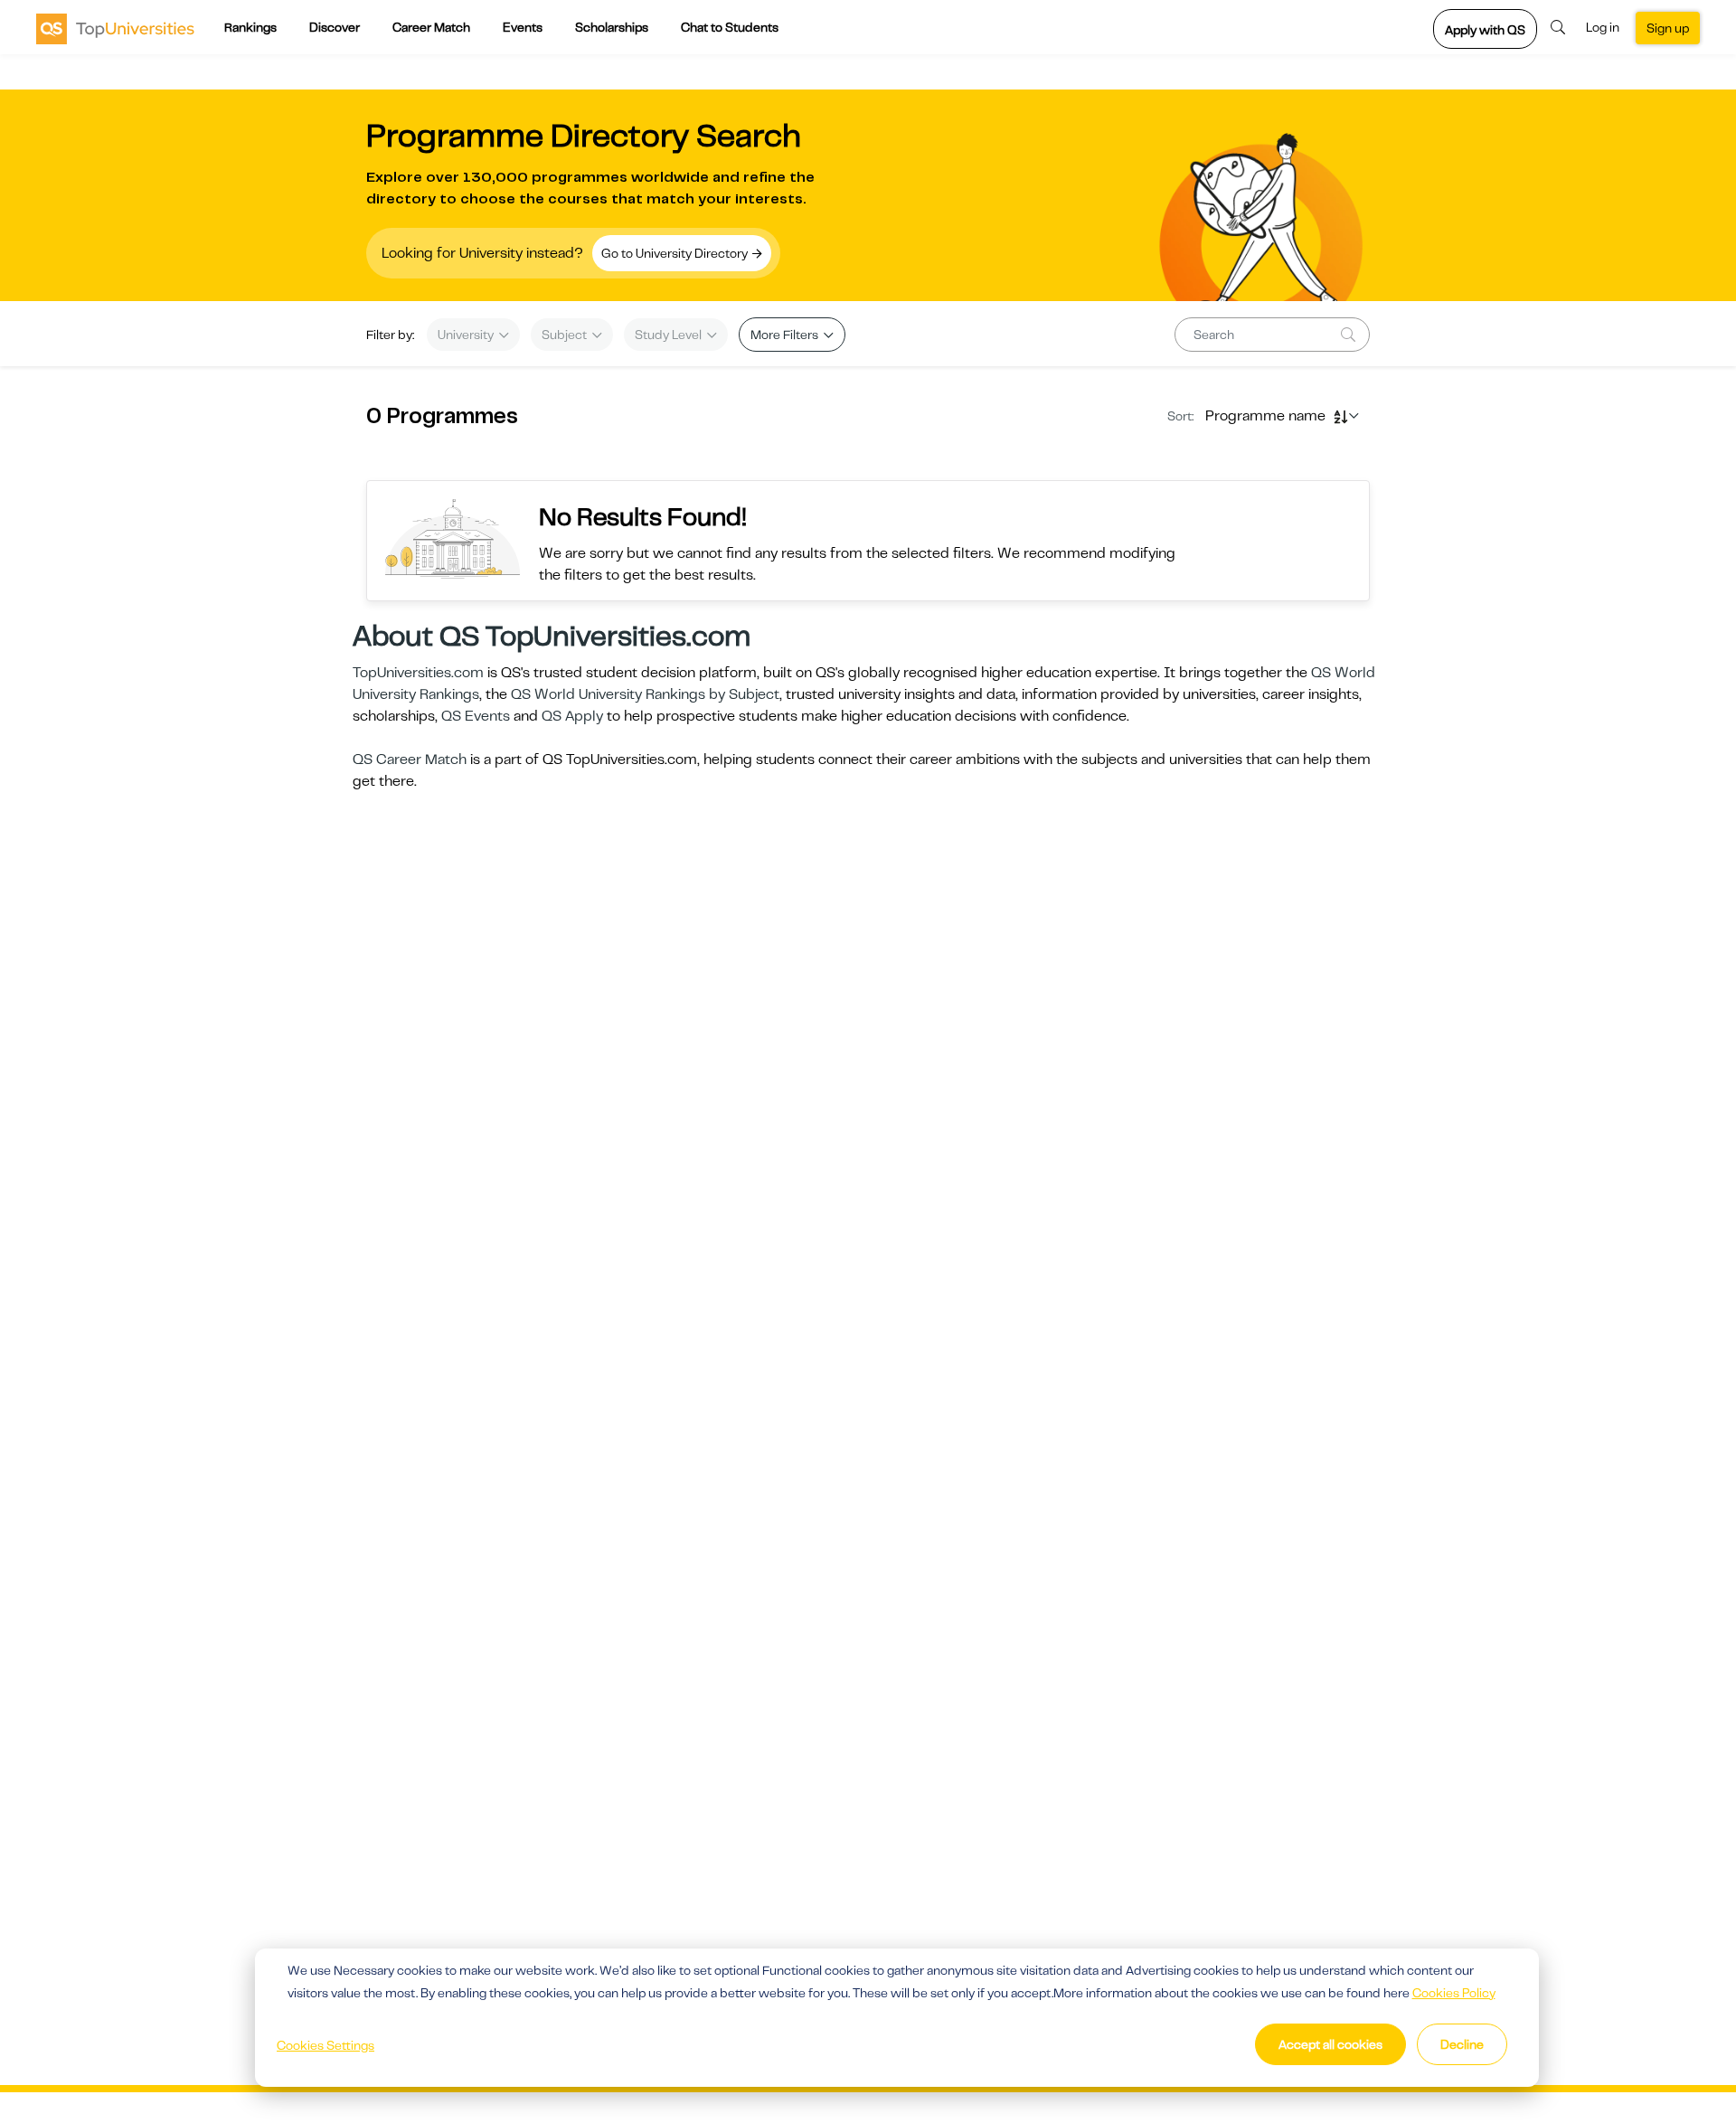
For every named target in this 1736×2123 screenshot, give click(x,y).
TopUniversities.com (418, 673)
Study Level (670, 335)
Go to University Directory (676, 253)
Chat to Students (730, 27)
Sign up (1668, 28)
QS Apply (572, 716)
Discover (335, 27)
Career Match (431, 27)
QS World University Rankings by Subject (645, 694)
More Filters (786, 335)
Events (523, 27)
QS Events (476, 716)
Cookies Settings (325, 2045)
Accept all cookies (1330, 2044)
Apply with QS (1485, 30)
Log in (1603, 27)
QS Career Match (410, 760)
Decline (1462, 2044)
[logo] (115, 28)
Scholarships (612, 27)
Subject (566, 335)
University (467, 335)
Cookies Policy (1454, 1993)
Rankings (250, 27)
